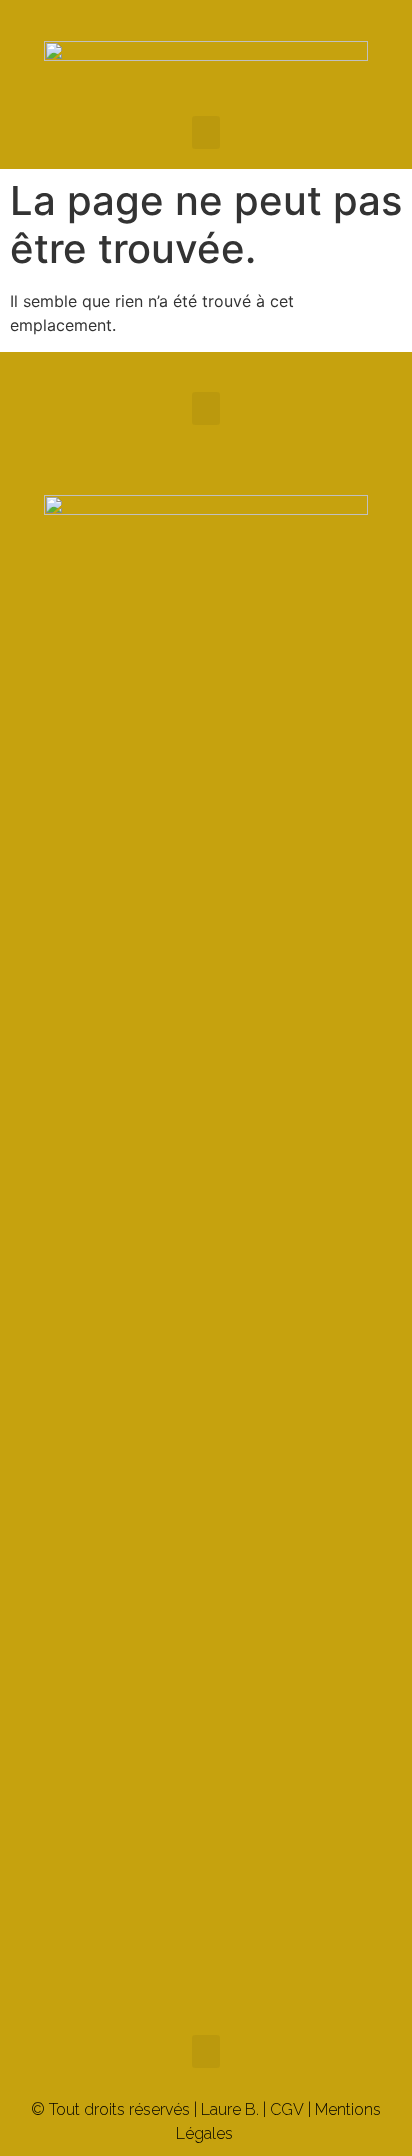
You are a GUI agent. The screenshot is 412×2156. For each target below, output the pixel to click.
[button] (206, 132)
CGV (287, 2109)
